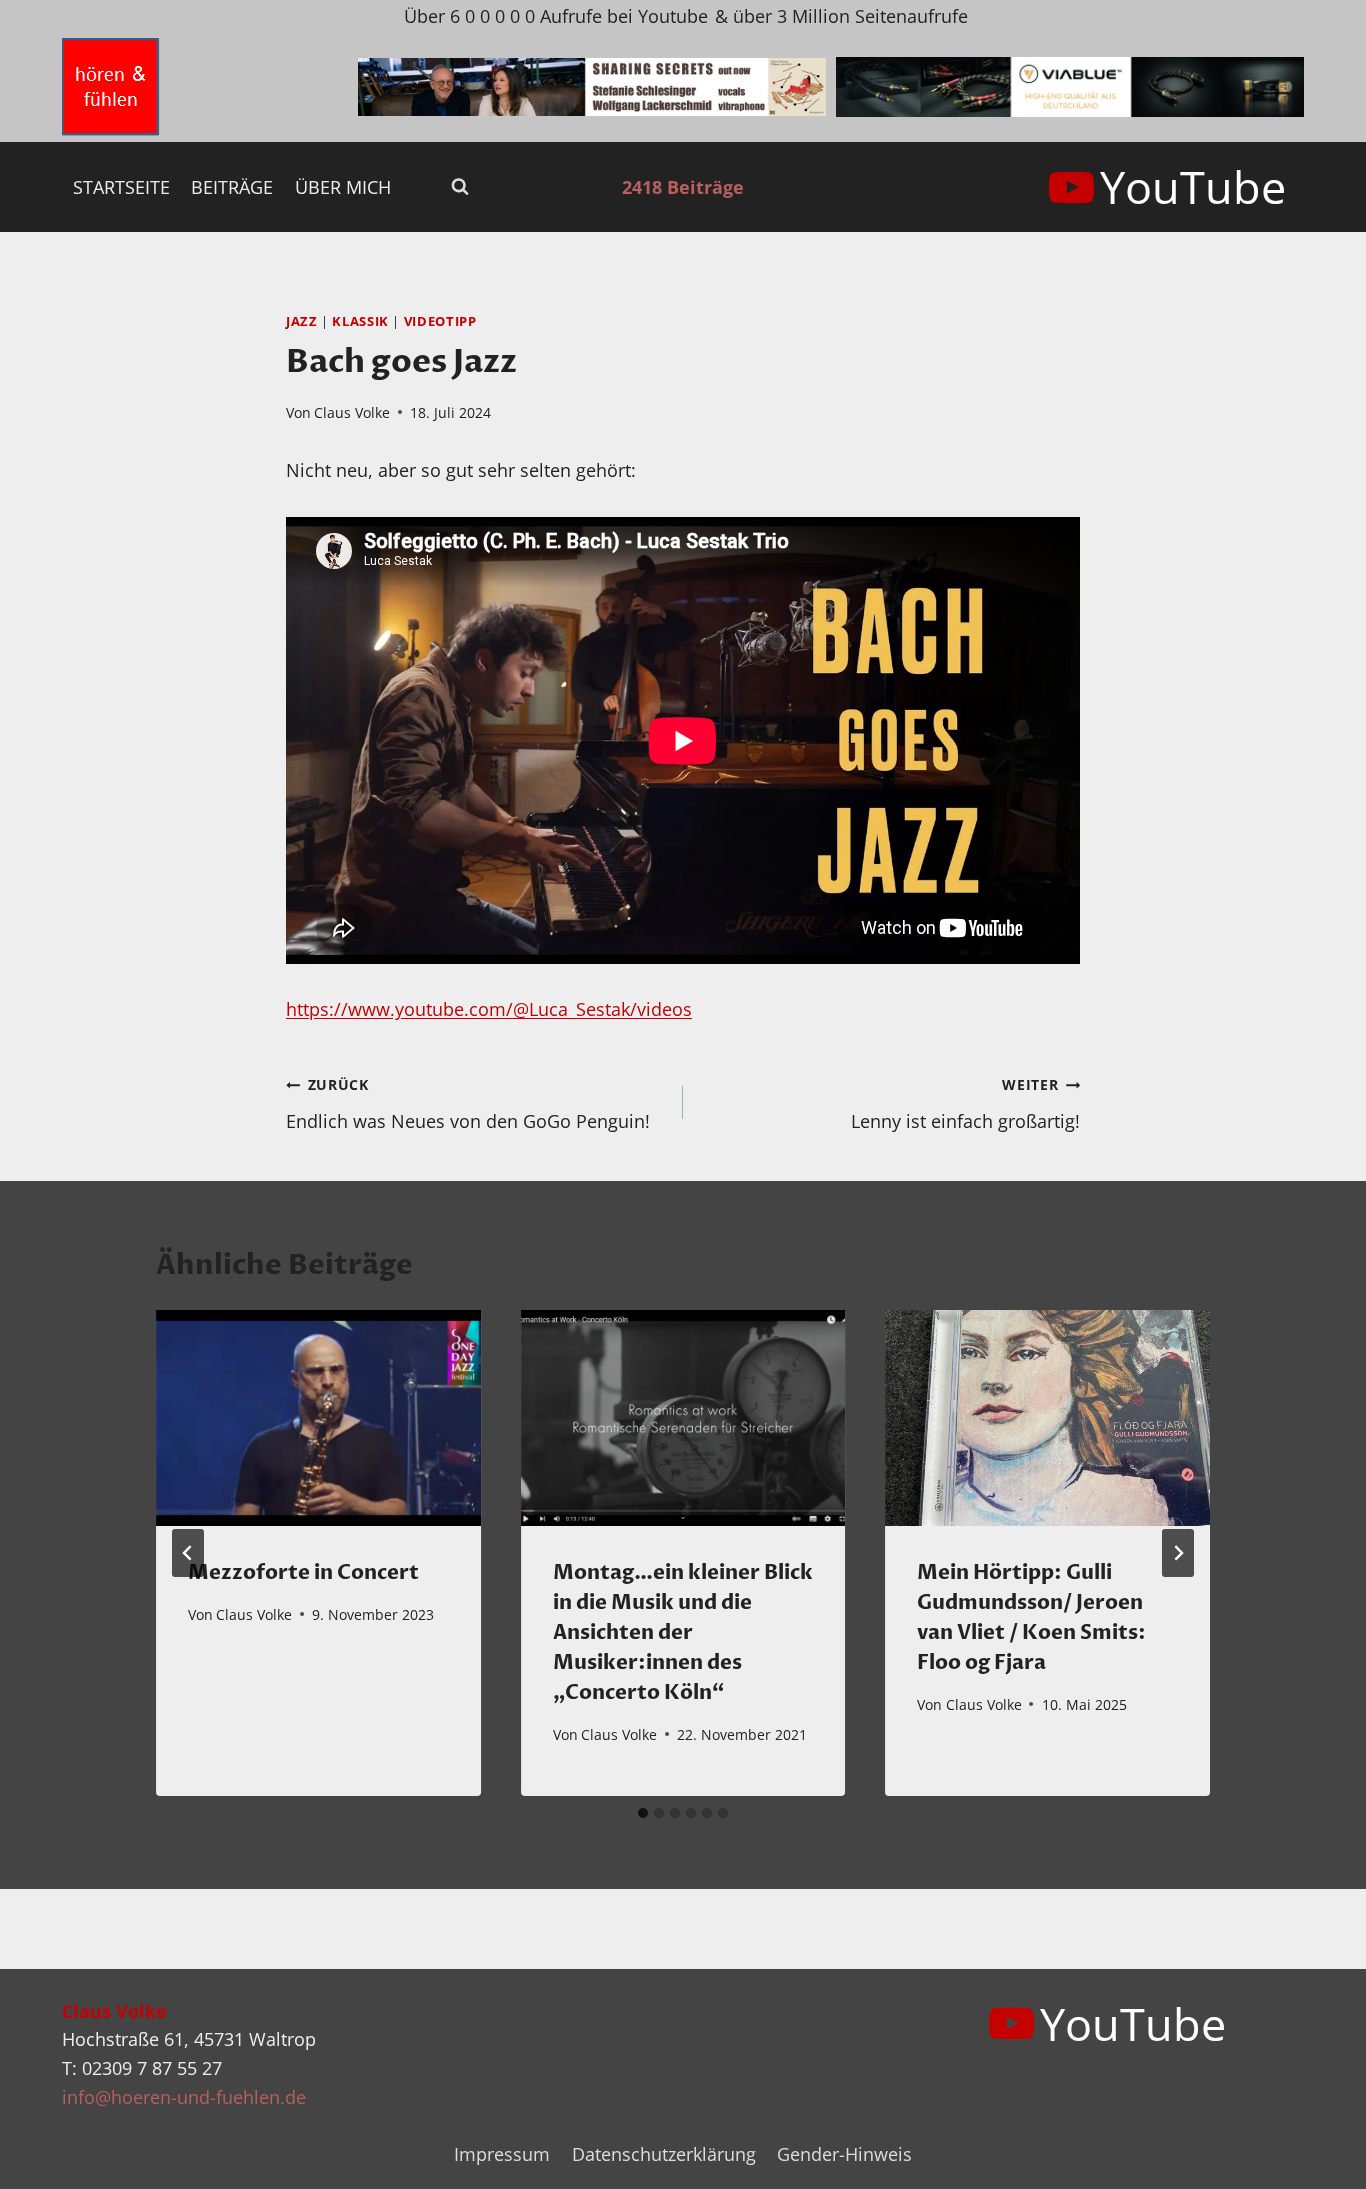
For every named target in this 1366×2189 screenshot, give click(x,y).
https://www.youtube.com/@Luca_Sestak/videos (489, 1009)
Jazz (302, 321)
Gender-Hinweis (844, 2154)
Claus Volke (352, 412)
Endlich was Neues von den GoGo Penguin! (468, 1104)
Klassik (360, 321)
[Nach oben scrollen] (1314, 2157)
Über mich (343, 187)
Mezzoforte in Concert (303, 1572)
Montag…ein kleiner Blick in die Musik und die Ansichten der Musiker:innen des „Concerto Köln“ (683, 1632)
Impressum (502, 2154)
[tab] (643, 1813)
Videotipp (440, 321)
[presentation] (318, 1418)
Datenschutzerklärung (664, 2154)
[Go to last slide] (188, 1553)
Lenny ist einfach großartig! (965, 1104)
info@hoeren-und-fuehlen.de (184, 2097)
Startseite (121, 187)
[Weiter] (1178, 1553)
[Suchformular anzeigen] (460, 187)
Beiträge (232, 187)
